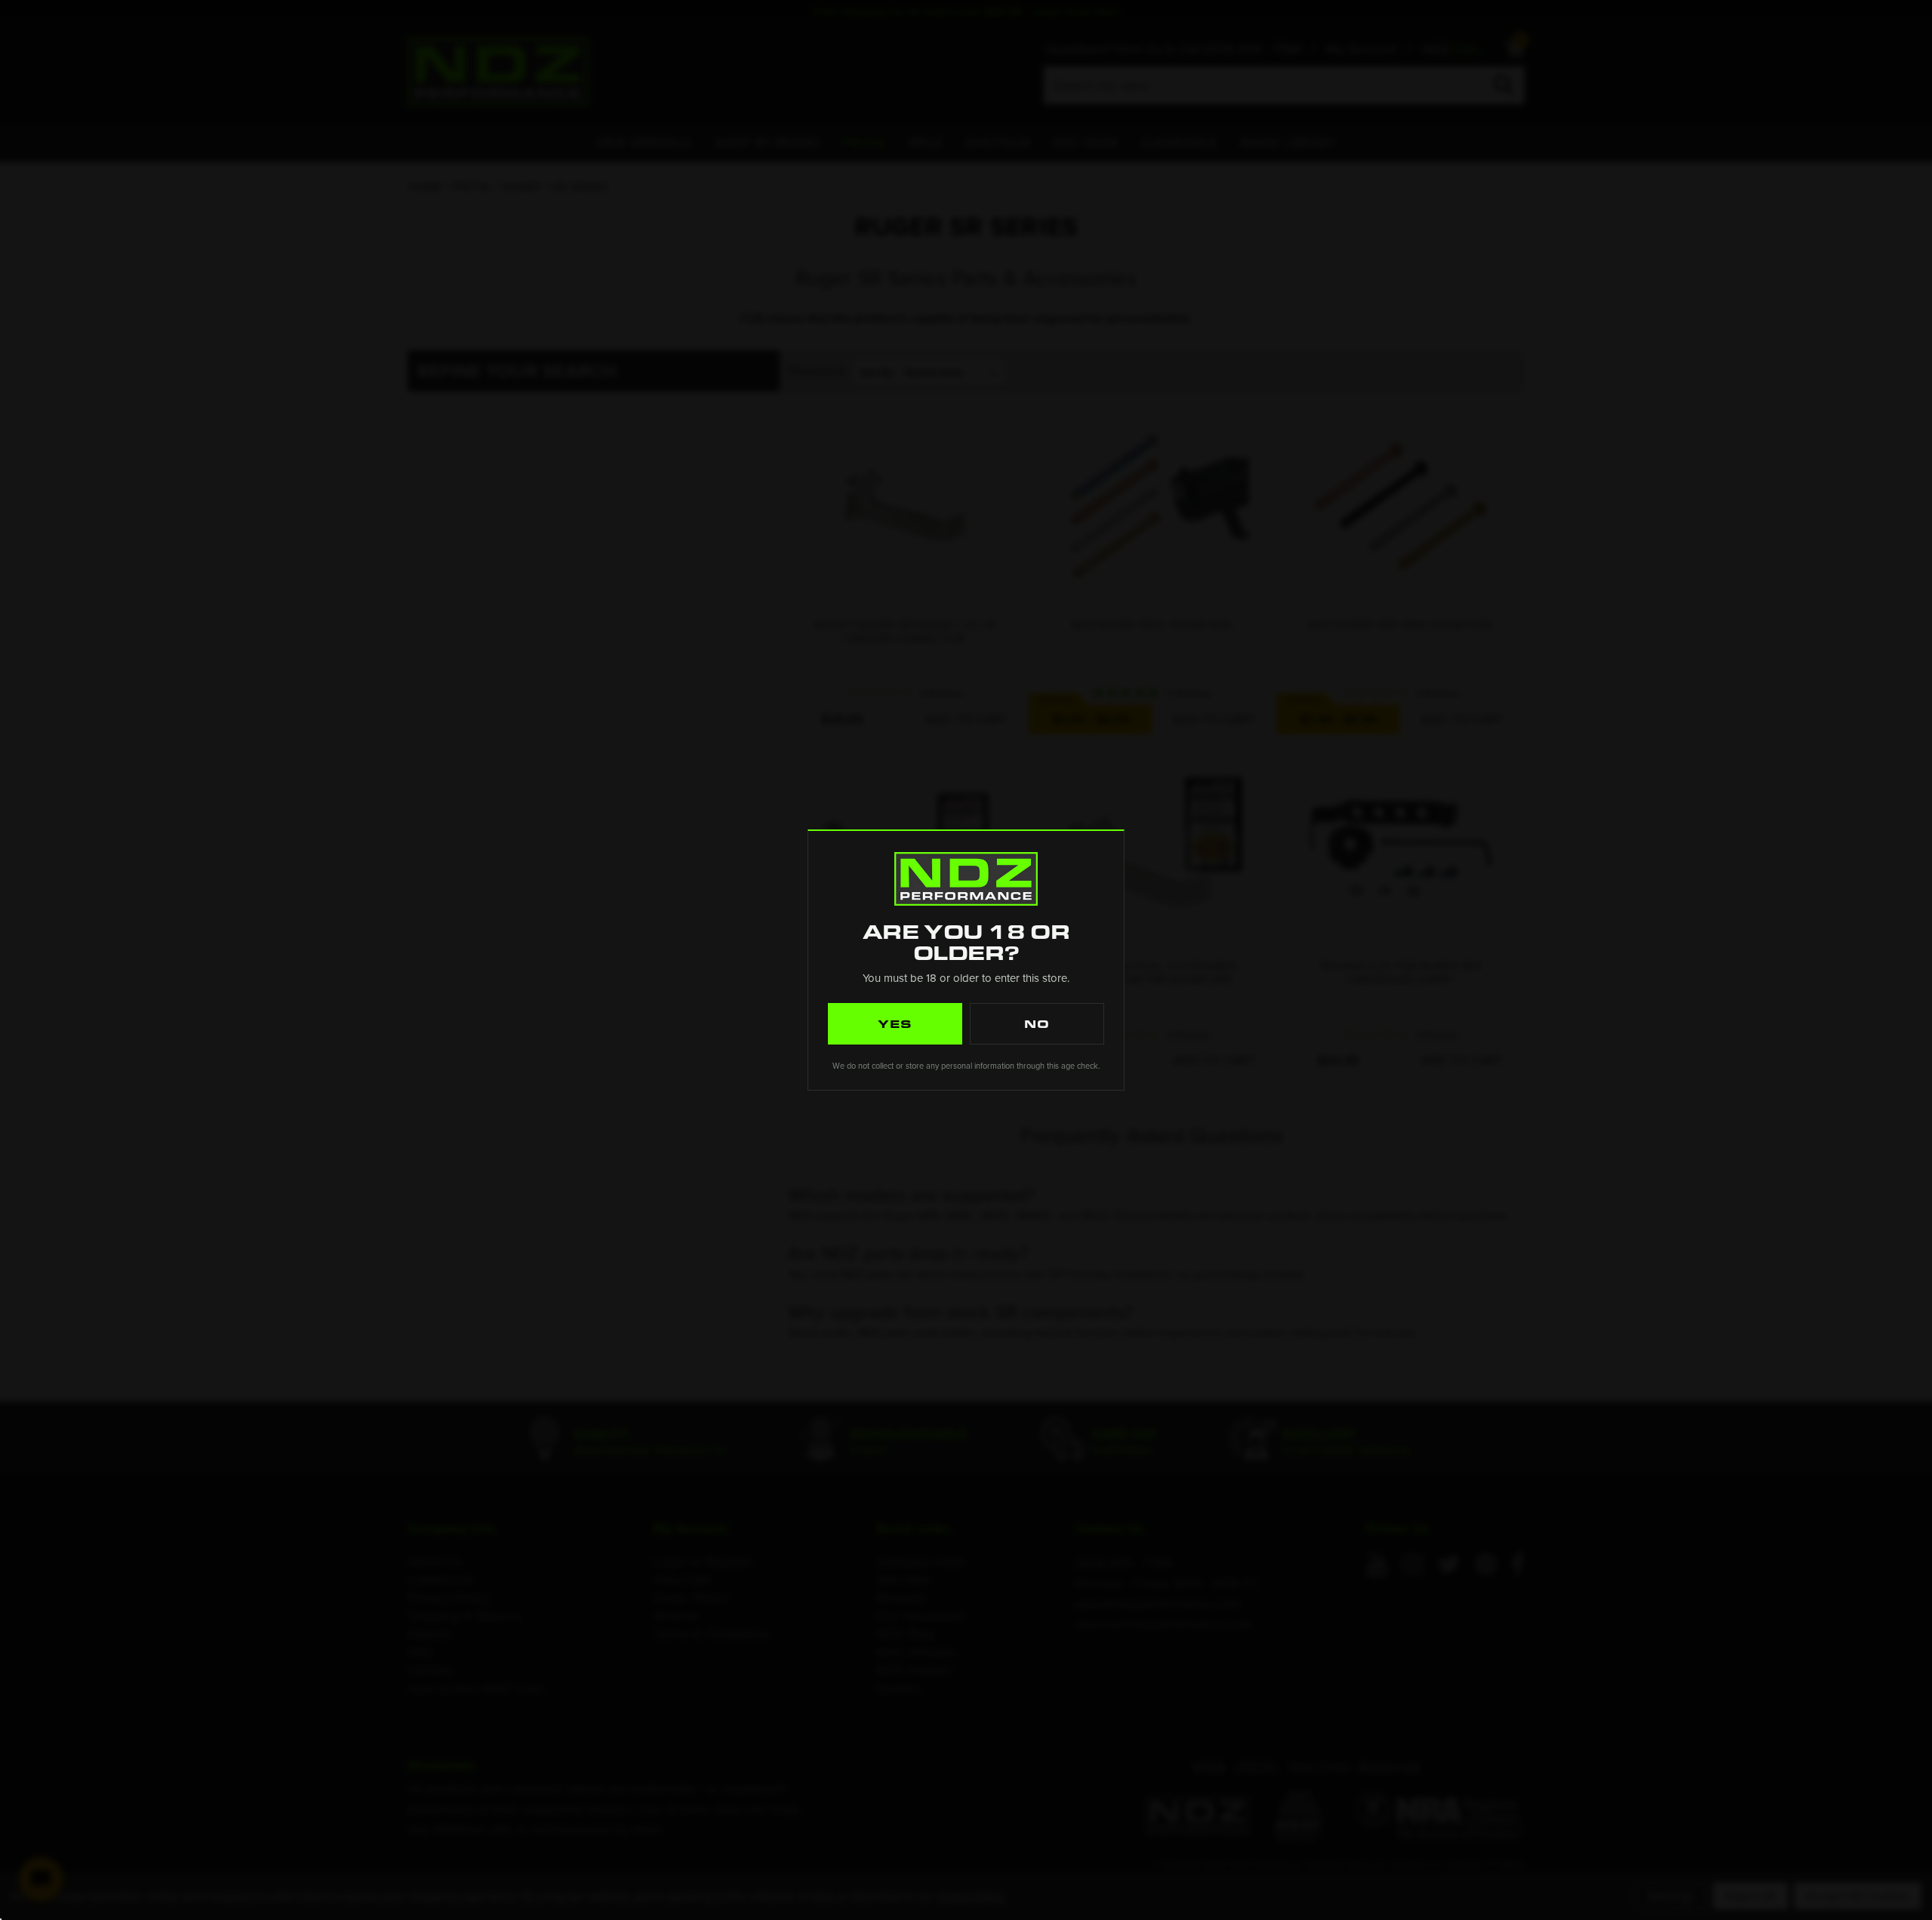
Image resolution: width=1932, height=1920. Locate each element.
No (1037, 1023)
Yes (895, 1023)
